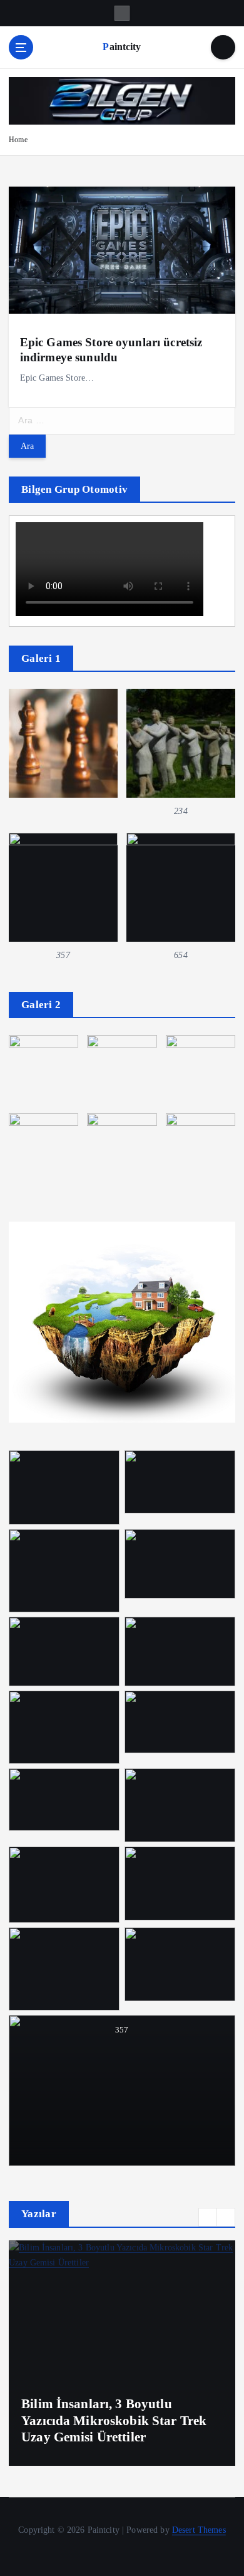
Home (18, 140)
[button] (208, 2217)
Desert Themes (199, 2530)
